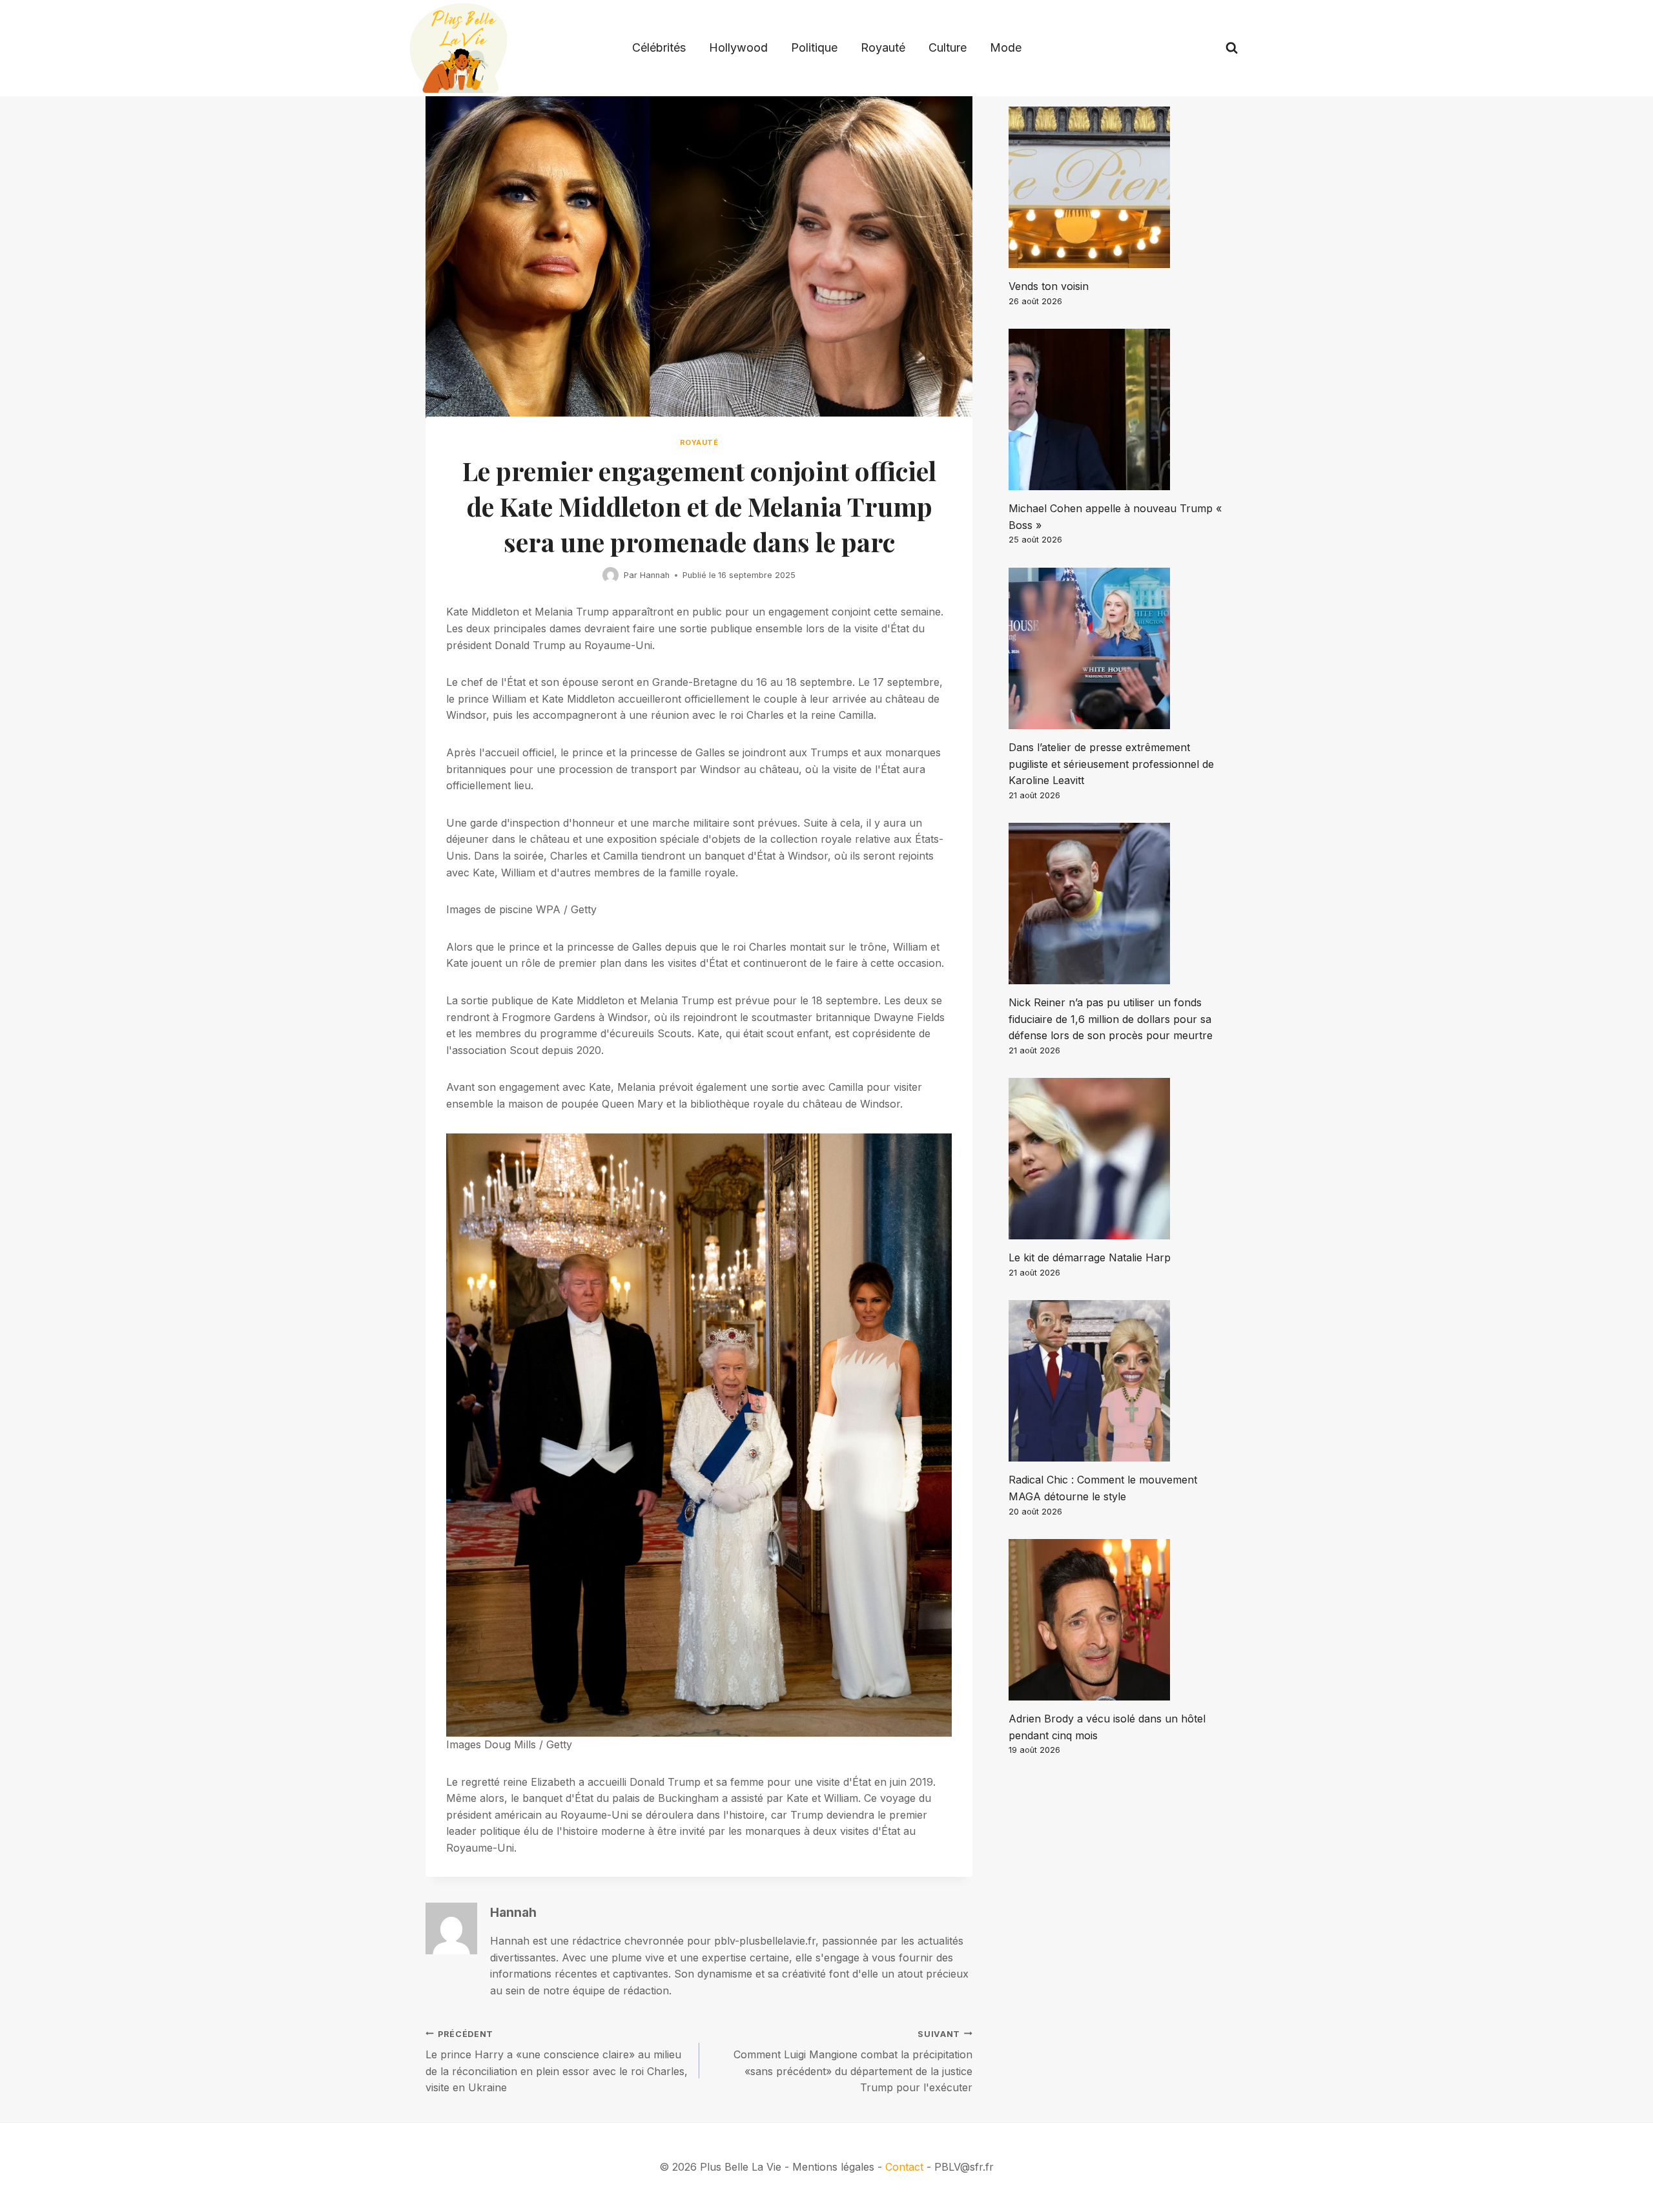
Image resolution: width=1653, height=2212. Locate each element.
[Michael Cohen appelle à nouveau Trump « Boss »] (1118, 409)
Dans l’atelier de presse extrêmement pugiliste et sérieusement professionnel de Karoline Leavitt (1111, 764)
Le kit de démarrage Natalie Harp (1090, 1257)
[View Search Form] (1232, 48)
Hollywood (738, 47)
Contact (904, 2167)
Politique (814, 47)
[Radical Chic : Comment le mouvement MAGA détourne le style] (1118, 1381)
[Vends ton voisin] (1118, 187)
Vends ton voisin (1049, 286)
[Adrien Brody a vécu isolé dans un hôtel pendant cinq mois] (1118, 1620)
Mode (1006, 47)
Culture (948, 47)
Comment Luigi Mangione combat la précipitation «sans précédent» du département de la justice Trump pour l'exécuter (853, 2062)
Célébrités (659, 47)
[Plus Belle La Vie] (458, 48)
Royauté (883, 47)
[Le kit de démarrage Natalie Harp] (1118, 1159)
